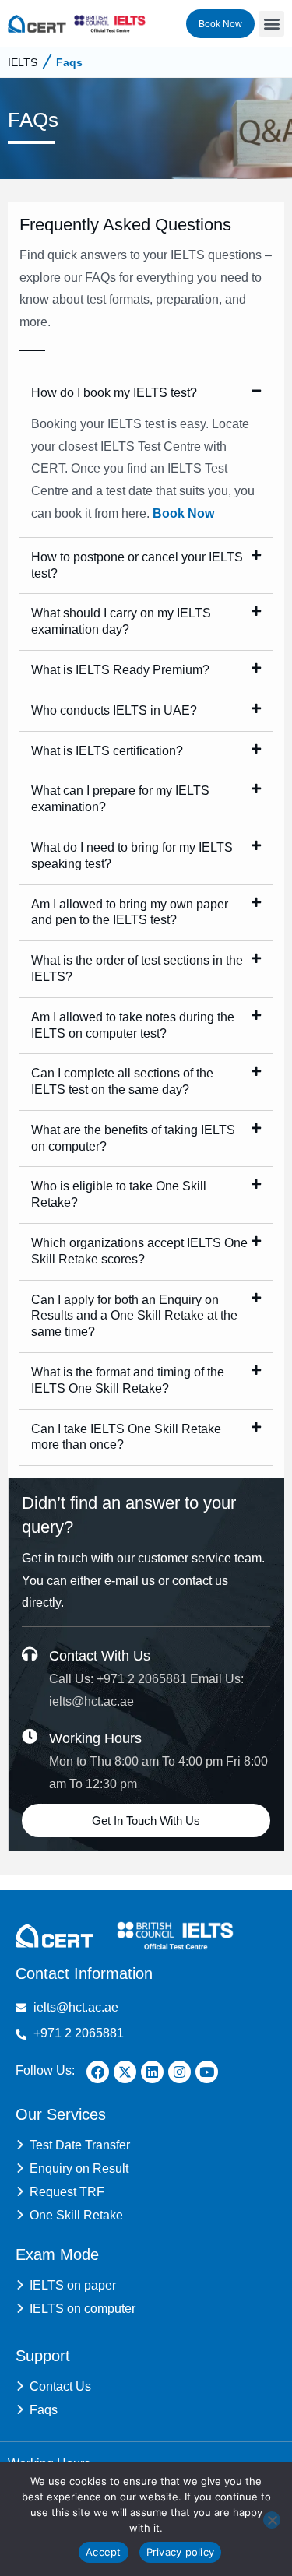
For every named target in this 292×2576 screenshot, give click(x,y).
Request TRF (67, 2192)
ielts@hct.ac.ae (91, 1701)
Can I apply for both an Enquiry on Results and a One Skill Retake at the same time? (134, 1316)
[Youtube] (207, 2072)
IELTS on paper (73, 2285)
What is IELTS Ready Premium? (120, 670)
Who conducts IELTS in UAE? (114, 710)
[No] (272, 2520)
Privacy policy (181, 2552)
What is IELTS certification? (107, 751)
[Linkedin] (152, 2072)
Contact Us (60, 2386)
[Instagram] (179, 2072)
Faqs (69, 62)
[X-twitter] (125, 2072)
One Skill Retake (76, 2215)
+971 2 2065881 (142, 1679)
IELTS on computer (83, 2309)
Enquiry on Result (79, 2168)
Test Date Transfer (80, 2145)
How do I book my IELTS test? (114, 393)
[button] (271, 24)
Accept (104, 2552)
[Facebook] (98, 2072)
